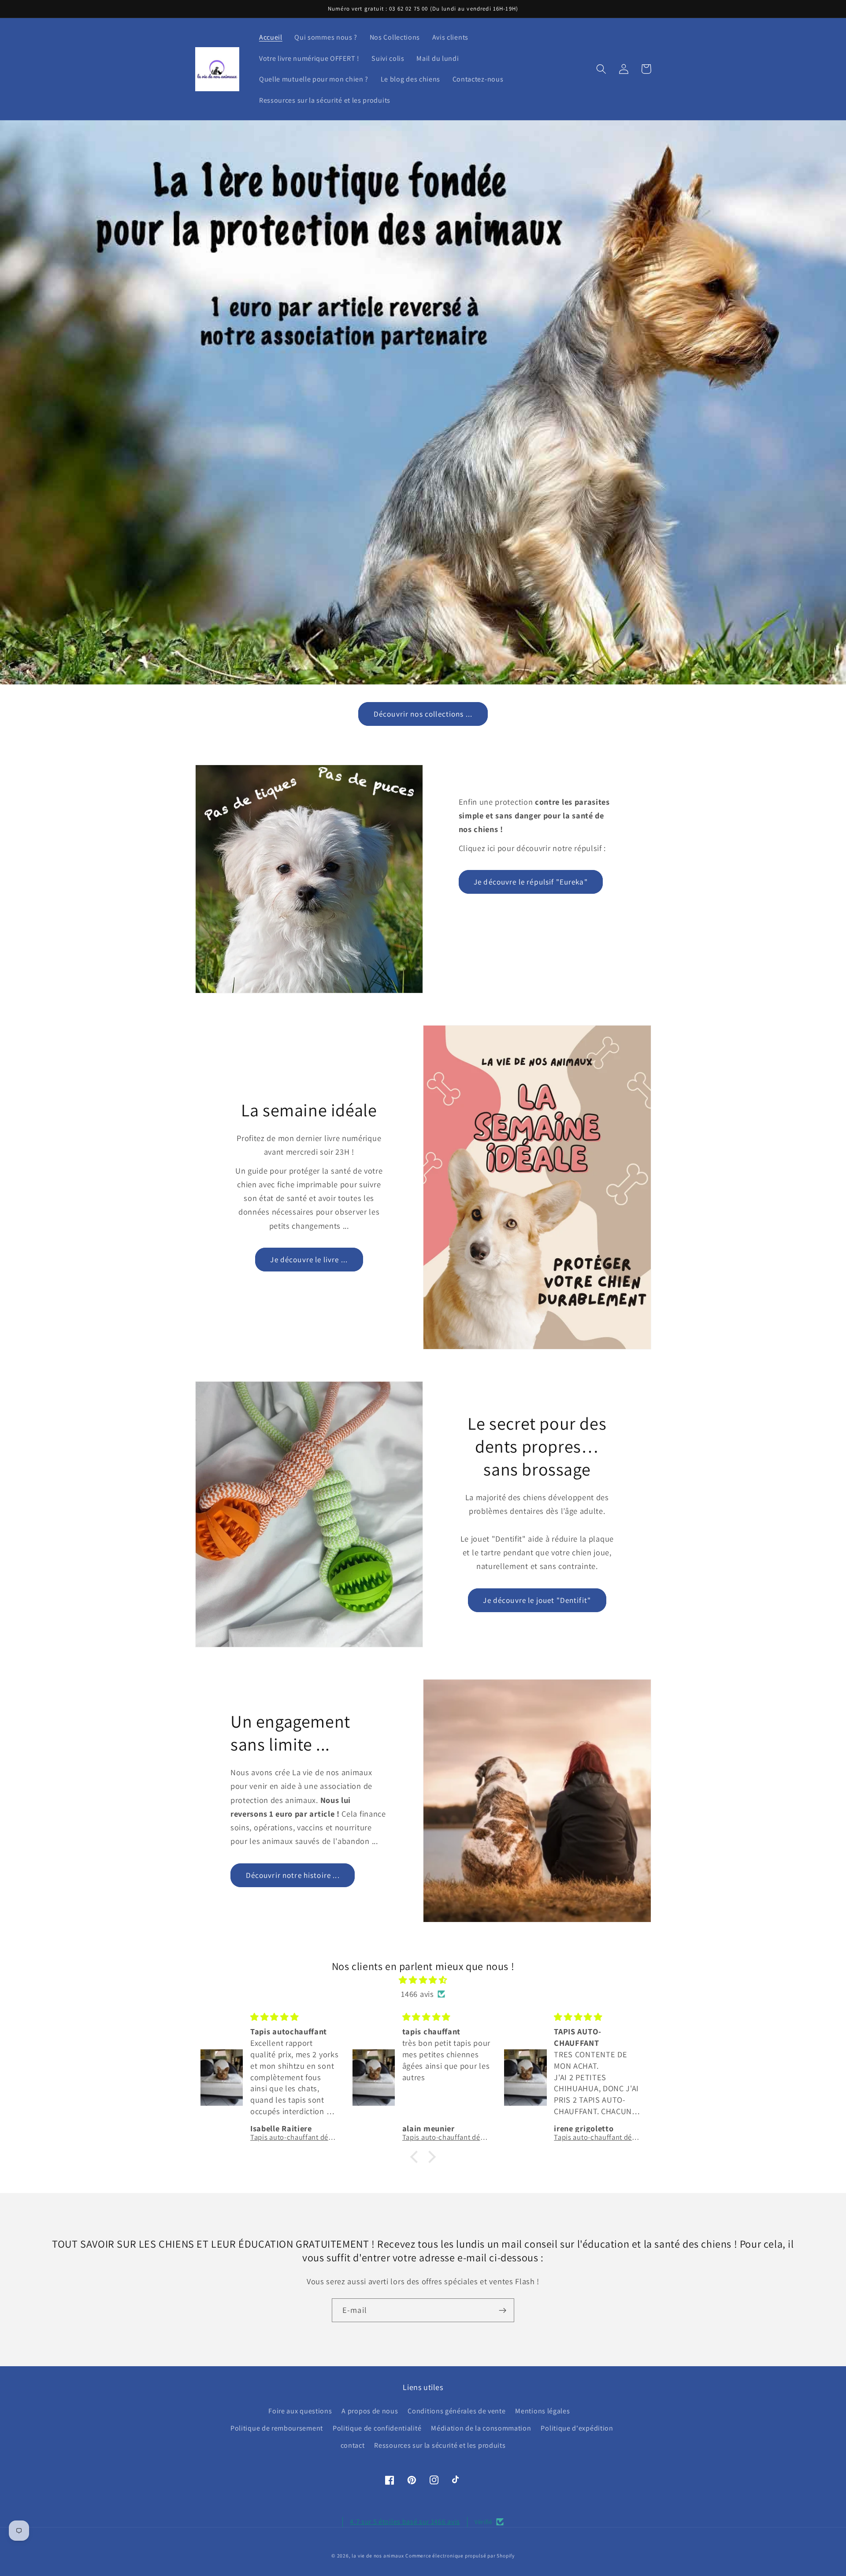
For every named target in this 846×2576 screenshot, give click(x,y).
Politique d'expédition (577, 2428)
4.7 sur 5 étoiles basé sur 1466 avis (405, 2522)
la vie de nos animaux (378, 2556)
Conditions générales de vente (456, 2411)
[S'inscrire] (503, 2310)
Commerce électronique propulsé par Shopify (460, 2556)
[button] (602, 69)
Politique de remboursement (277, 2428)
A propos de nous (370, 2411)
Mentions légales (542, 2411)
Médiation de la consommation (481, 2428)
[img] (423, 1980)
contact (353, 2445)
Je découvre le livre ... (309, 1259)
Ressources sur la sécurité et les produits (440, 2445)
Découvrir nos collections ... (423, 714)
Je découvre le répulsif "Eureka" (531, 882)
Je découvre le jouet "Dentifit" (537, 1600)
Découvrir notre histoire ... (293, 1875)
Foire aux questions (300, 2411)
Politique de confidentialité (377, 2428)
